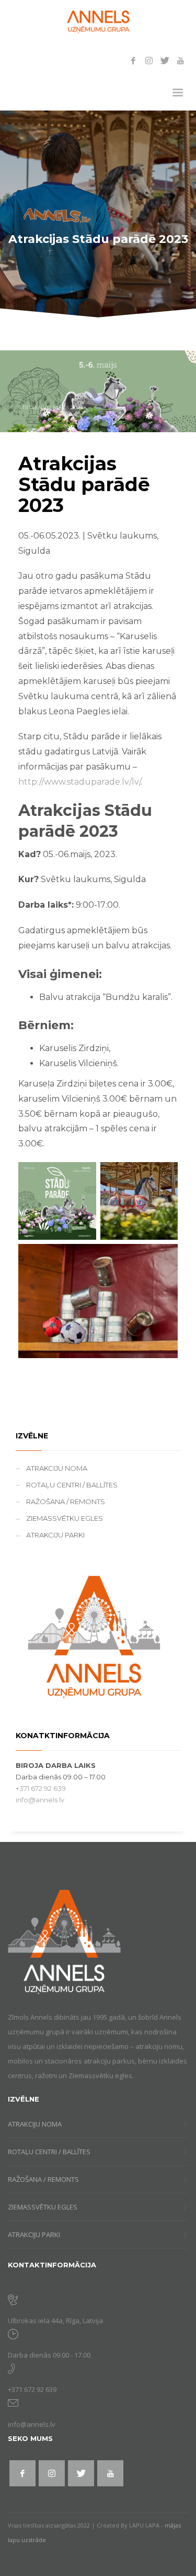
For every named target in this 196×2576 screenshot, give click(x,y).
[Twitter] (165, 60)
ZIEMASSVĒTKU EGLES (65, 1518)
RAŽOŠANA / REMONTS (66, 1501)
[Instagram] (149, 60)
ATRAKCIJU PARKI (55, 1535)
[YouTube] (180, 60)
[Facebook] (133, 60)
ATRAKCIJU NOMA (57, 1468)
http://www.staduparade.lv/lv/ (79, 782)
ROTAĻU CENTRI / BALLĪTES (72, 1485)
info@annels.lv (40, 1800)
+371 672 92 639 (41, 1788)
